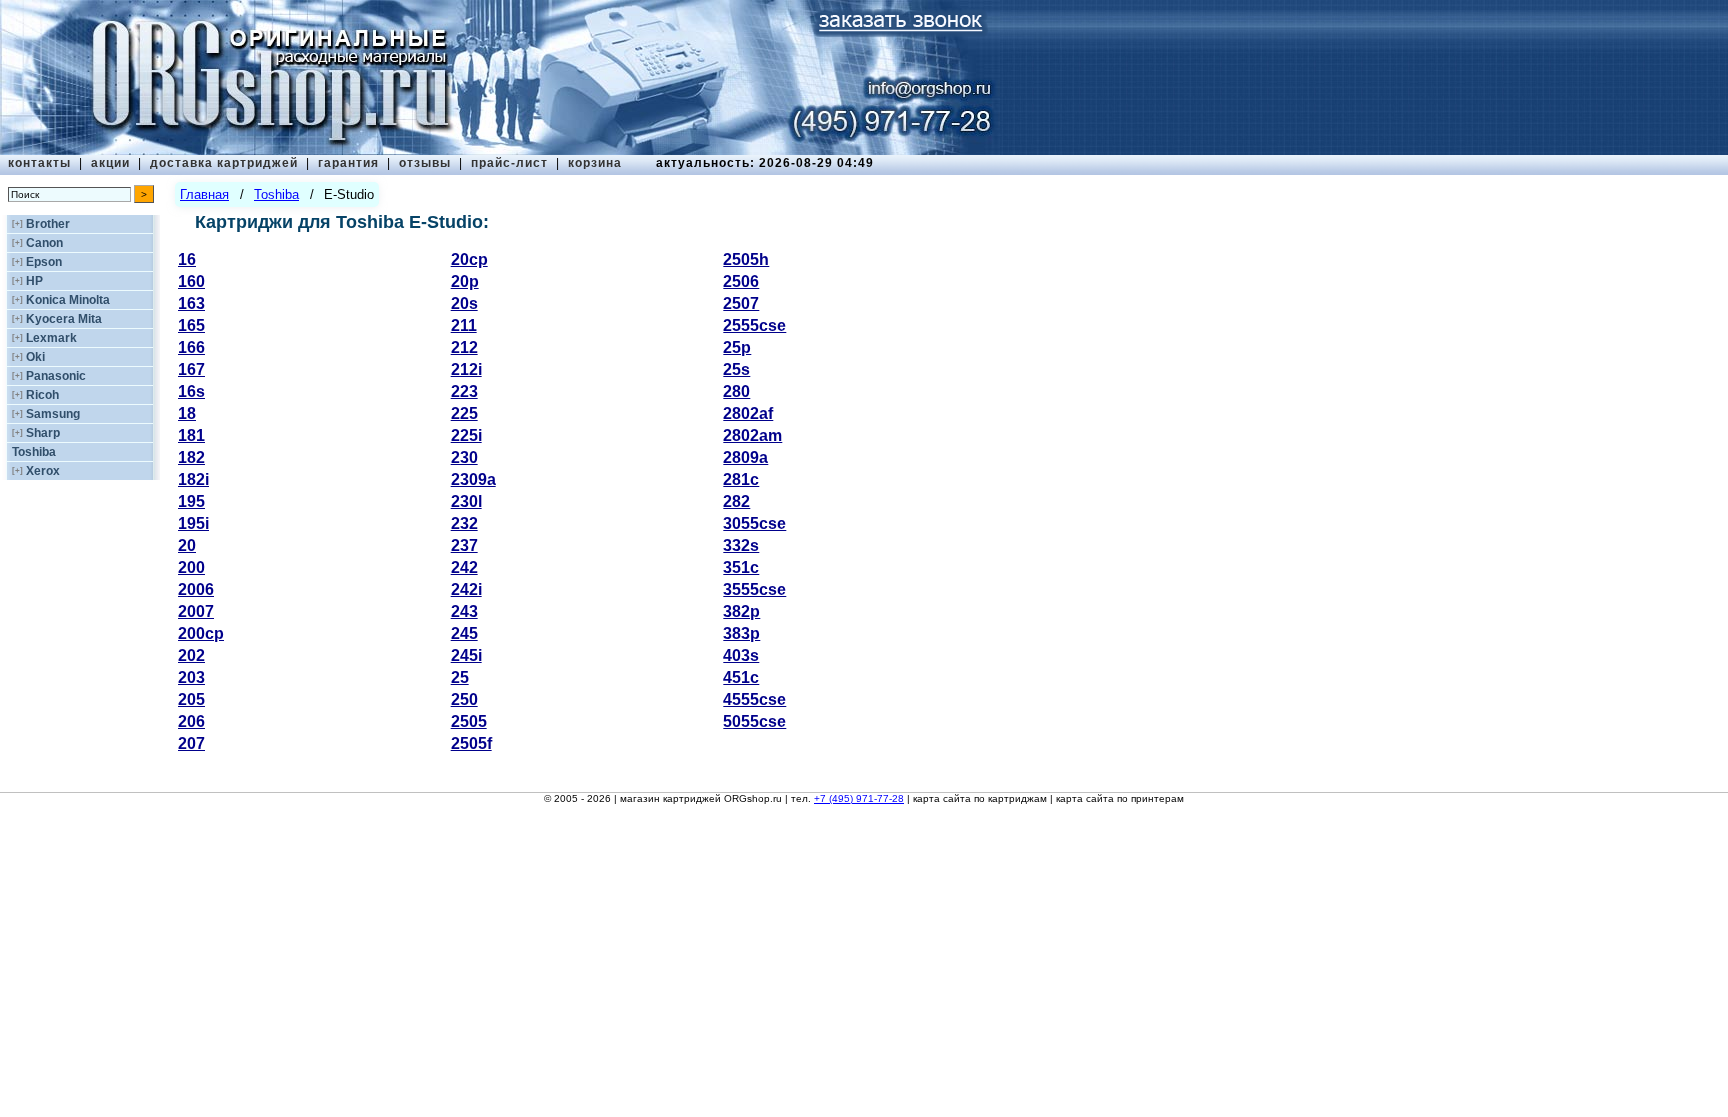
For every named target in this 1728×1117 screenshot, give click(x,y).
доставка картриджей (224, 163)
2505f (471, 743)
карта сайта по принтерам (1120, 798)
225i (466, 435)
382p (741, 611)
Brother (48, 224)
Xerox (43, 471)
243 (464, 611)
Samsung (53, 414)
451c (741, 677)
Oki (35, 357)
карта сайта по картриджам (980, 798)
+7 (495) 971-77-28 (859, 798)
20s (464, 303)
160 (191, 281)
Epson (44, 262)
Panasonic (56, 376)
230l (466, 501)
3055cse (754, 523)
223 (464, 391)
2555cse (754, 325)
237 (464, 545)
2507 (741, 303)
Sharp (43, 433)
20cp (469, 259)
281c (741, 479)
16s (191, 391)
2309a (473, 479)
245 (464, 633)
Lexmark (51, 338)
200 (191, 567)
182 (191, 457)
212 (464, 347)
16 (187, 259)
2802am (752, 435)
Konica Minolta (68, 300)
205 (191, 699)
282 (736, 501)
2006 (196, 589)
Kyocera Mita (64, 319)
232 (464, 523)
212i (466, 369)
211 (464, 325)
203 (191, 677)
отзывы (425, 163)
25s (736, 369)
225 (464, 413)
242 (464, 567)
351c (741, 567)
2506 (741, 281)
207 (191, 743)
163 (191, 303)
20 (187, 545)
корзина (595, 163)
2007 (196, 611)
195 (191, 501)
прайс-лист (509, 163)
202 (191, 655)
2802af (748, 413)
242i (466, 589)
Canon (44, 243)
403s (741, 655)
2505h (746, 259)
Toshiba (34, 452)
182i (193, 479)
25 (460, 677)
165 (191, 325)
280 (736, 391)
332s (741, 545)
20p (465, 281)
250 (464, 699)
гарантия (348, 163)
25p (737, 347)
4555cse (754, 699)
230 (464, 457)
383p (741, 633)
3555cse (754, 589)
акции (110, 163)
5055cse (754, 721)
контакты (39, 163)
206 (191, 721)
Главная (204, 194)
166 (191, 347)
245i (466, 655)
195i (193, 523)
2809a (745, 457)
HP (34, 281)
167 (191, 369)
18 (187, 413)
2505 (469, 721)
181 (191, 435)
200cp (201, 633)
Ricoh (42, 395)
